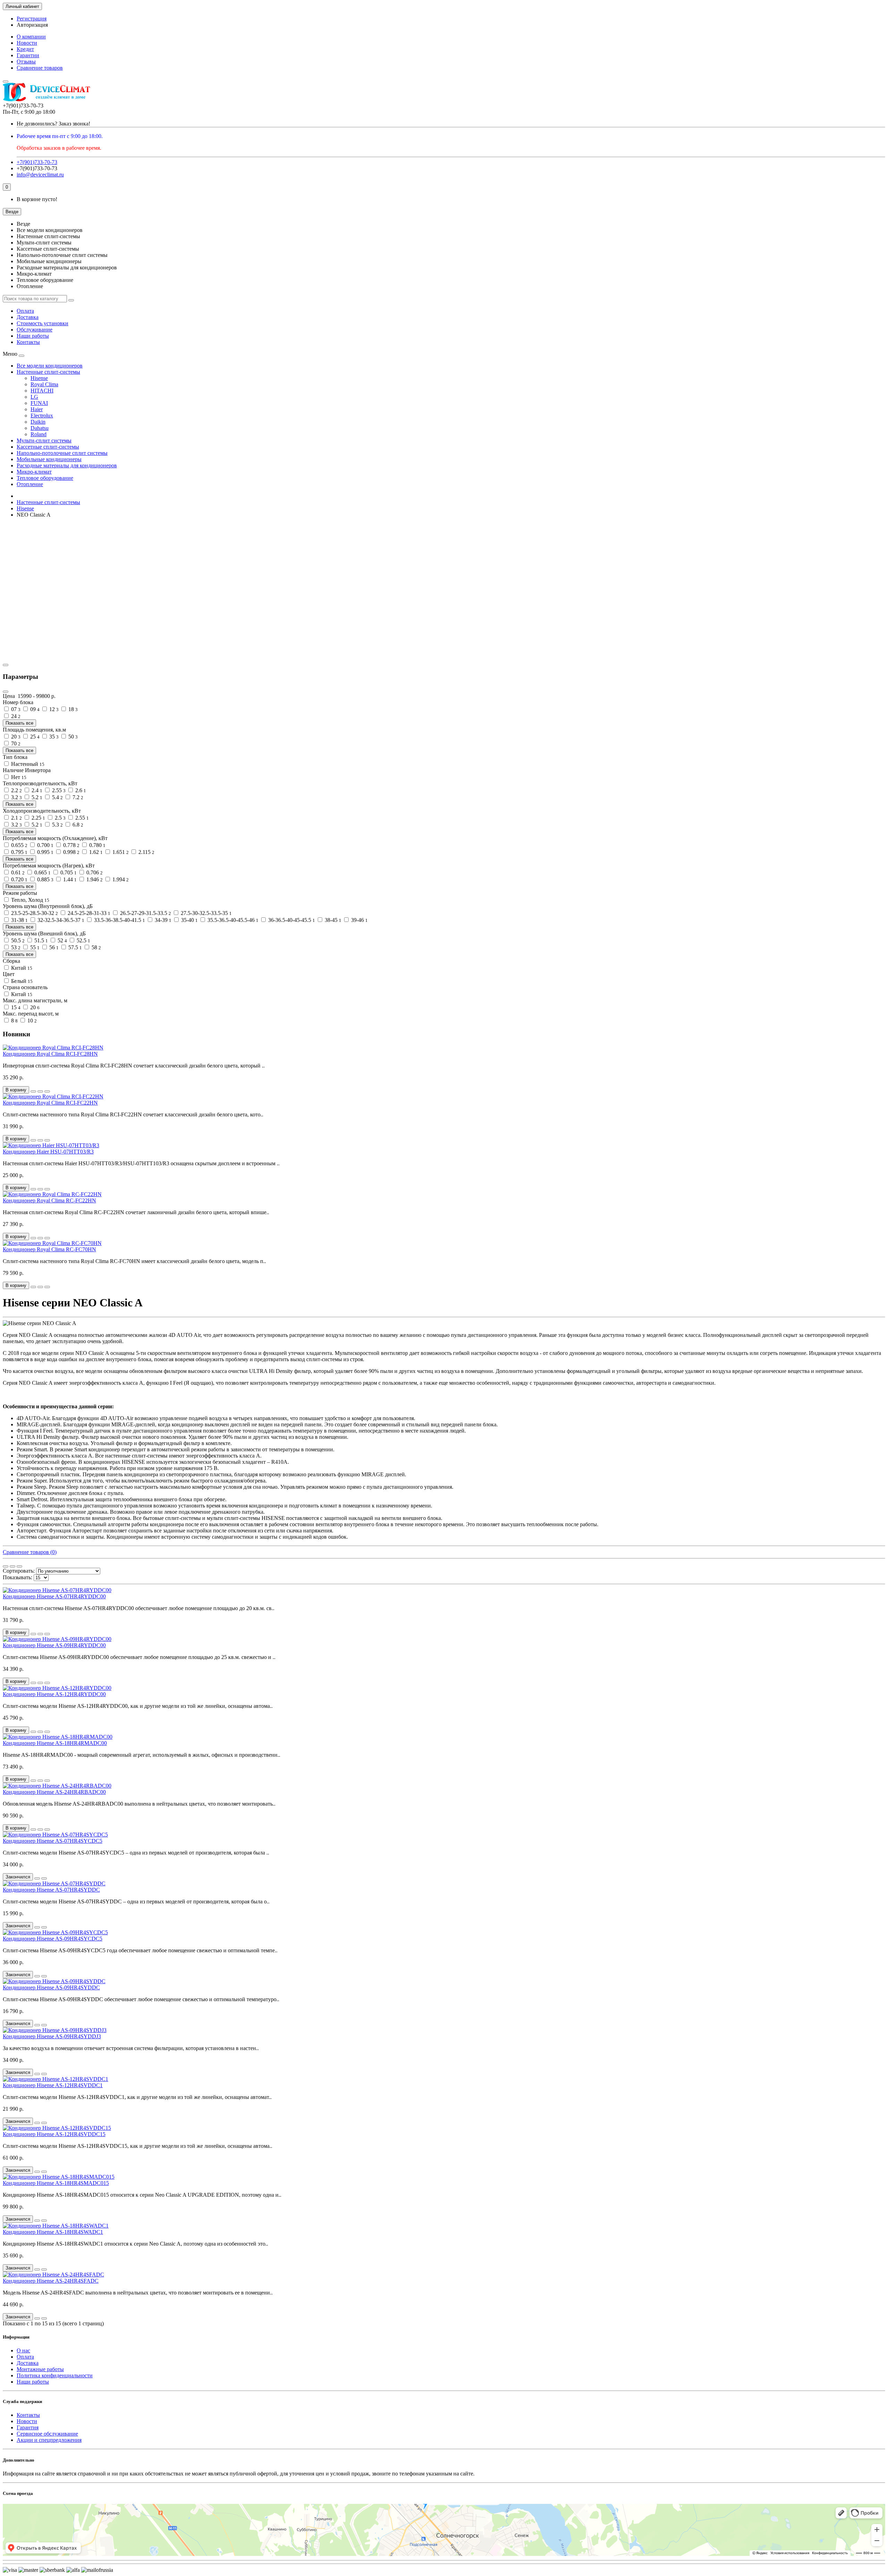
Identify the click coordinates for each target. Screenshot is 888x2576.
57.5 (74, 947)
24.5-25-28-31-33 (88, 913)
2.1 (16, 818)
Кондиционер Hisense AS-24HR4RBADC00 (54, 1792)
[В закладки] (40, 1091)
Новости (27, 43)
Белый (21, 981)
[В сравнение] (47, 1091)
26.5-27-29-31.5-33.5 (145, 913)
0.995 (45, 852)
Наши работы (33, 336)
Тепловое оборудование (45, 478)
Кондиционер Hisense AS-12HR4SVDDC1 (53, 2085)
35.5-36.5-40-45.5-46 (232, 920)
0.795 (19, 852)
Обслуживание (35, 330)
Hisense (39, 378)
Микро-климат (34, 472)
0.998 (71, 852)
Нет (18, 777)
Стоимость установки (42, 323)
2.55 (58, 790)
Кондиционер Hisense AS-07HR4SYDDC (51, 1890)
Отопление (30, 484)
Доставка (28, 317)
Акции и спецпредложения (49, 2440)
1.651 (120, 852)
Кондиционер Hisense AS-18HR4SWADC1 (53, 2232)
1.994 (120, 879)
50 (72, 737)
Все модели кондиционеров (50, 366)
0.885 (45, 879)
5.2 (36, 797)
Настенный (27, 764)
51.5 (40, 940)
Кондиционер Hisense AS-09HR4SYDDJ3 (52, 2036)
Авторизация (32, 25)
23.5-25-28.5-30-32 (34, 913)
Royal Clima (44, 384)
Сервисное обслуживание (47, 2434)
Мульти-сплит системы (44, 440)
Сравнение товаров (40, 68)
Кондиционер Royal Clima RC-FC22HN (49, 1200)
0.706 (94, 872)
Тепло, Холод (29, 900)
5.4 (57, 797)
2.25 (38, 818)
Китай (21, 968)
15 (15, 1007)
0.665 (42, 872)
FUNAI (39, 403)
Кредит (25, 49)
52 (62, 940)
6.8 (77, 825)
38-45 (332, 920)
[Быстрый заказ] (33, 1091)
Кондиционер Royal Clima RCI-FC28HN (50, 1054)
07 (15, 709)
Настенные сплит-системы (48, 372)
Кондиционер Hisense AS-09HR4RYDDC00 (54, 1645)
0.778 (71, 845)
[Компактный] (19, 1566)
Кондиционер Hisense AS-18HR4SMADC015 (56, 2183)
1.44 (69, 879)
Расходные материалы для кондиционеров (67, 465)
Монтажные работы (40, 2369)
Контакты (28, 342)
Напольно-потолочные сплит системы (62, 453)
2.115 (146, 852)
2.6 (80, 790)
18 (72, 709)
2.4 (36, 790)
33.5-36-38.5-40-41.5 (119, 920)
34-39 (162, 920)
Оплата (25, 311)
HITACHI (42, 391)
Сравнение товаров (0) (30, 1552)
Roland (39, 434)
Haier (37, 409)
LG (34, 397)
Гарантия (28, 2427)
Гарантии (28, 55)
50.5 (17, 940)
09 (34, 709)
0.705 (68, 872)
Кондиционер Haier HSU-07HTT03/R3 (48, 1152)
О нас (23, 2350)
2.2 (16, 790)
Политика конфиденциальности (55, 2375)
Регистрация (32, 19)
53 (15, 947)
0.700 (45, 845)
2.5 (59, 818)
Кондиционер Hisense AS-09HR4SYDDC (51, 1987)
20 (15, 737)
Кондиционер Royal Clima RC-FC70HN (49, 1249)
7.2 (77, 797)
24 (15, 716)
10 (31, 1021)
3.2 (16, 797)
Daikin (38, 422)
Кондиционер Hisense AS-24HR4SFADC (51, 2281)
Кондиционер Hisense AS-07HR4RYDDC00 (54, 1596)
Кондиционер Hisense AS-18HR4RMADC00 (55, 1743)
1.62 (95, 852)
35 (53, 737)
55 (34, 947)
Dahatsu (40, 428)
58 (96, 947)
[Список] (12, 1566)
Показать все (19, 723)
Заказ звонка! (53, 124)
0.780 (97, 845)
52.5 (83, 940)
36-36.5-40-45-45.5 (291, 920)
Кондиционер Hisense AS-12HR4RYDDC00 (54, 1694)
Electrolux (42, 416)
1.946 (94, 879)
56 (53, 947)
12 (53, 709)
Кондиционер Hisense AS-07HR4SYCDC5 (53, 1841)
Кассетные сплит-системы (48, 447)
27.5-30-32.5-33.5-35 (206, 913)
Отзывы (26, 62)
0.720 (19, 879)
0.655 (19, 845)
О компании (31, 37)
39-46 (359, 920)
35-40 (189, 920)
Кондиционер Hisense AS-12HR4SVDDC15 (54, 2134)
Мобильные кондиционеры (49, 459)
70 (15, 744)
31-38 (19, 920)
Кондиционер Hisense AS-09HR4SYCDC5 (53, 1939)
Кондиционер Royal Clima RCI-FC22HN (50, 1103)
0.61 (17, 872)
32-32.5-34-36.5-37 (60, 920)
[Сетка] (6, 1566)
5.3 (57, 825)
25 (34, 737)
